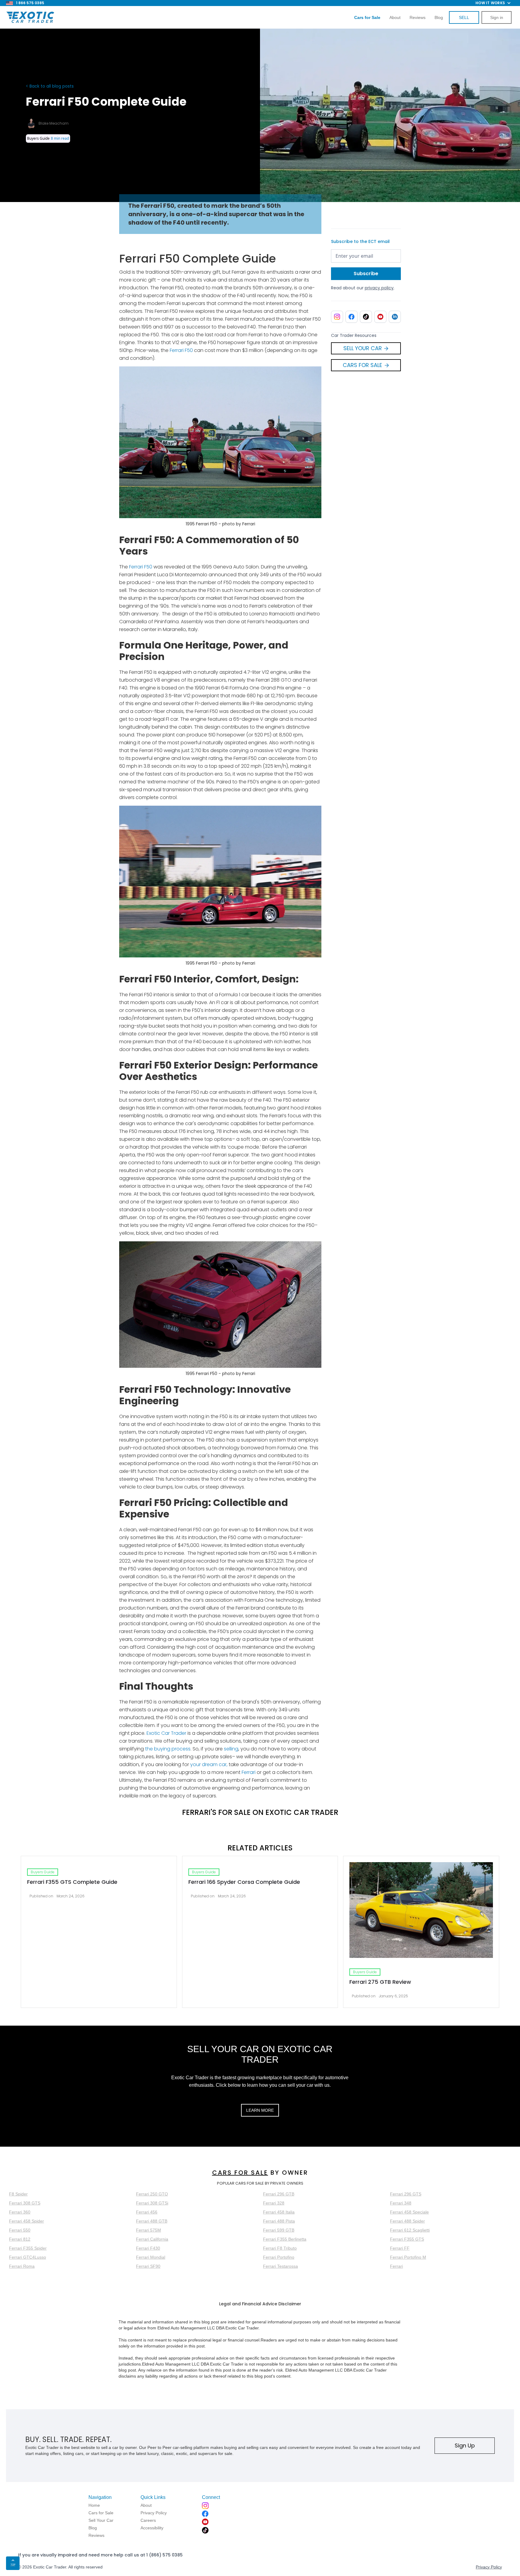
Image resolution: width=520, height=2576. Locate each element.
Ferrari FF (400, 2248)
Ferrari (249, 1772)
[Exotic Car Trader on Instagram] (337, 317)
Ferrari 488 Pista (279, 2221)
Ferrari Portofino (279, 2257)
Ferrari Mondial (151, 2257)
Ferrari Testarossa (280, 2266)
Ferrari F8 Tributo (280, 2248)
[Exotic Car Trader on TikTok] (366, 317)
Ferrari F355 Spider (28, 2248)
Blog (439, 17)
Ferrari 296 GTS (406, 2194)
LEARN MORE (260, 2110)
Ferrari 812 (20, 2239)
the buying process (168, 1749)
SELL (464, 17)
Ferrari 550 (20, 2230)
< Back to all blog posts (50, 86)
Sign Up (465, 2445)
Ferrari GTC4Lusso (28, 2257)
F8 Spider (18, 2194)
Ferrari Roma (22, 2266)
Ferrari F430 (148, 2248)
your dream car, (208, 1764)
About (395, 17)
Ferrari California (152, 2239)
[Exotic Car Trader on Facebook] (351, 317)
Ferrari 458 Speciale (409, 2212)
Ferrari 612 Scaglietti (410, 2230)
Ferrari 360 (20, 2212)
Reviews (418, 17)
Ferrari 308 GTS (25, 2203)
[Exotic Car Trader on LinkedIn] (395, 317)
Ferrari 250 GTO (152, 2194)
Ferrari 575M (149, 2230)
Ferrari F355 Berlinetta (285, 2239)
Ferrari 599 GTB (279, 2230)
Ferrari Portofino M (408, 2257)
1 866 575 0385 (30, 3)
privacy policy (379, 288)
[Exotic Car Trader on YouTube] (380, 317)
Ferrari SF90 (148, 2266)
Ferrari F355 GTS (407, 2239)
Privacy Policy (489, 2567)
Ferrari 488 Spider (407, 2221)
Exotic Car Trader (166, 1733)
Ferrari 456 (147, 2212)
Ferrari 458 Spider (26, 2221)
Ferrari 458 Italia (279, 2212)
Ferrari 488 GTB (152, 2221)
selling (231, 1749)
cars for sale (240, 2173)
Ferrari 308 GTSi (152, 2203)
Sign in (497, 17)
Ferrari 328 (274, 2203)
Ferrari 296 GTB (279, 2194)
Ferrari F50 (181, 350)
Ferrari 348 (401, 2203)
